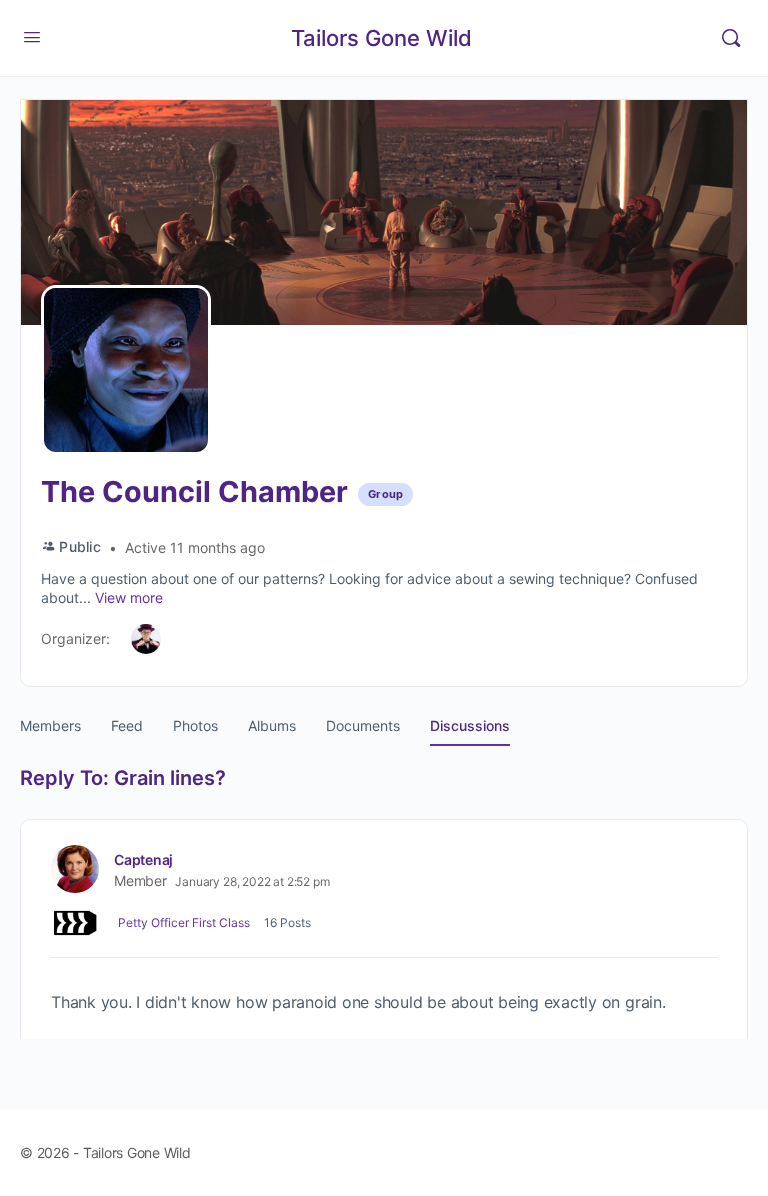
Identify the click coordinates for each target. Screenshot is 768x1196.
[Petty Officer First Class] (75, 923)
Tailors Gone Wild (381, 38)
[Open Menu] (32, 36)
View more (129, 597)
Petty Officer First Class (184, 922)
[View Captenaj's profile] (75, 869)
